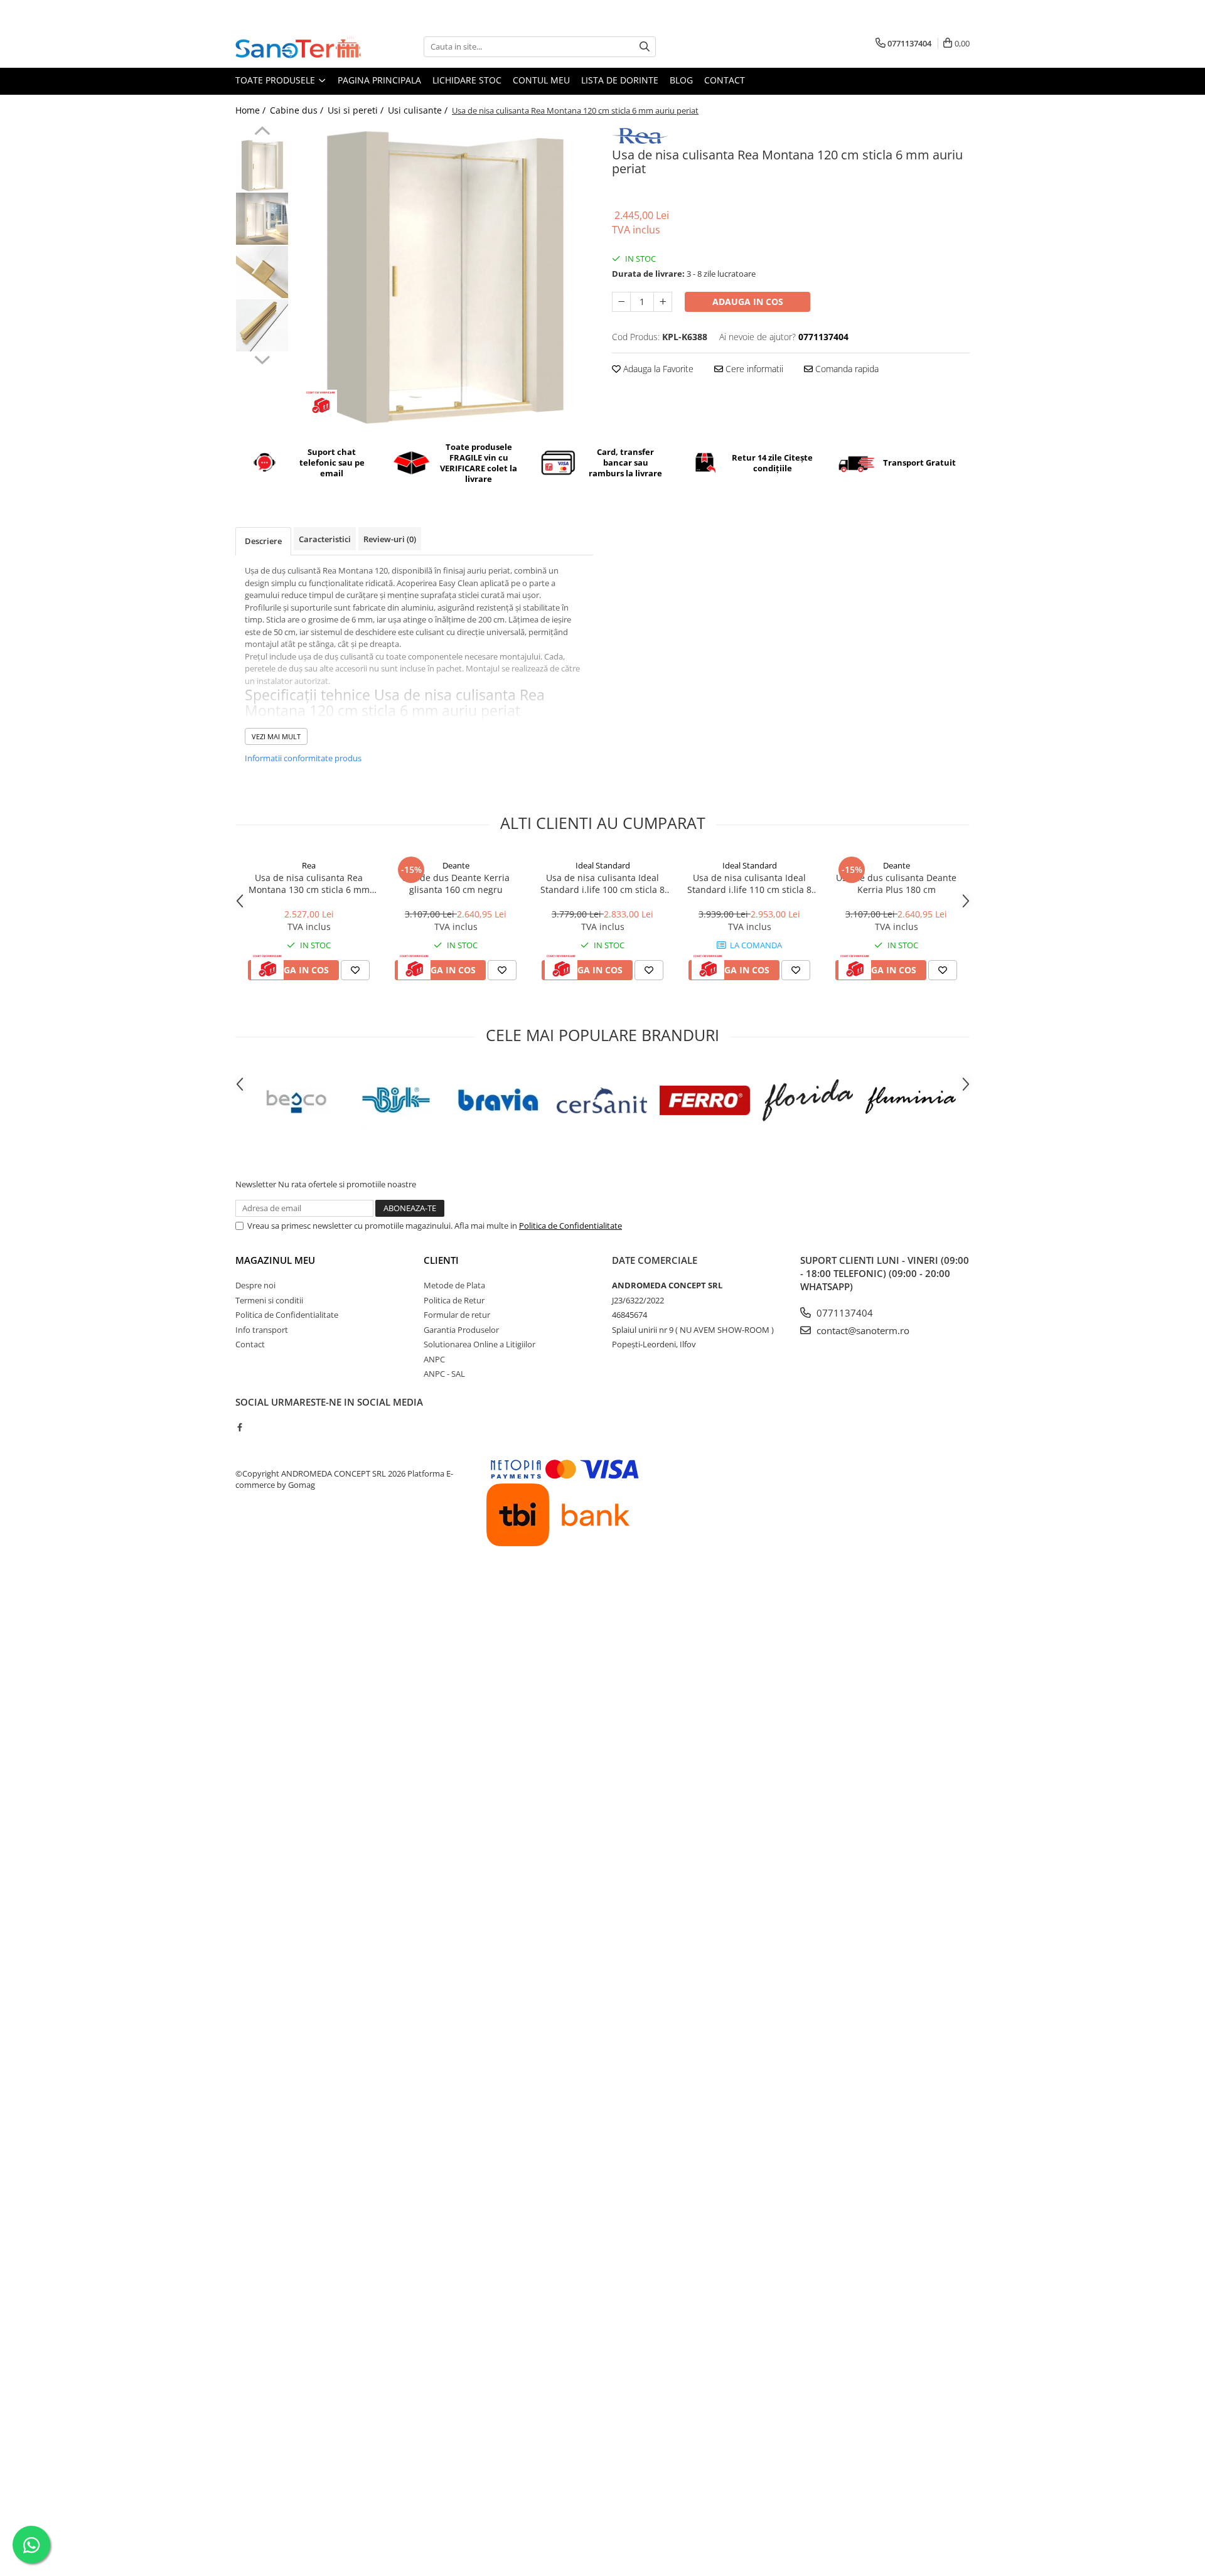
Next (262, 358)
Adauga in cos (748, 302)
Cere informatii (753, 369)
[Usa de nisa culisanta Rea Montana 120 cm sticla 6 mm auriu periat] (444, 275)
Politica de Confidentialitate (570, 1226)
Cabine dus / (298, 110)
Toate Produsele (276, 80)
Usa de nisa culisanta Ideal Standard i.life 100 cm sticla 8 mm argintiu (602, 884)
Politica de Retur (454, 1300)
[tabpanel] (444, 275)
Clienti (441, 1260)
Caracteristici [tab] (325, 539)
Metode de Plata (454, 1285)
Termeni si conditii (269, 1300)
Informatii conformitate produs (303, 758)
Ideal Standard (603, 865)
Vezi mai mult (276, 736)
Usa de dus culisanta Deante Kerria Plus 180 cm (896, 884)
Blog (681, 80)
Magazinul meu (275, 1260)
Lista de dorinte (620, 80)
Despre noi (255, 1285)
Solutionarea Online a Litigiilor (479, 1344)
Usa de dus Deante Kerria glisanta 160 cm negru (456, 884)
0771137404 (843, 1313)
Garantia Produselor (461, 1330)
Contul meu (541, 80)
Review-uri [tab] (390, 539)
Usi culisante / (419, 110)
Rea (309, 865)
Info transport (262, 1330)
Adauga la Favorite (657, 369)
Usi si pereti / (357, 110)
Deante (456, 865)
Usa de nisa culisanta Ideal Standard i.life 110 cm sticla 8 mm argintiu (749, 884)
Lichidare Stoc (467, 80)
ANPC (434, 1359)
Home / (252, 110)
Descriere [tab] (263, 541)
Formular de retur (457, 1315)
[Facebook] (239, 1427)
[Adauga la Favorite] (355, 970)
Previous (262, 132)
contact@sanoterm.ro (862, 1330)
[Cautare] (645, 47)
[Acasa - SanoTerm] (298, 46)
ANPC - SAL (444, 1374)
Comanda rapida (846, 369)
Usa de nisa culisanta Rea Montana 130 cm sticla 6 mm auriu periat (309, 884)
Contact (725, 80)
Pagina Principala (379, 80)
